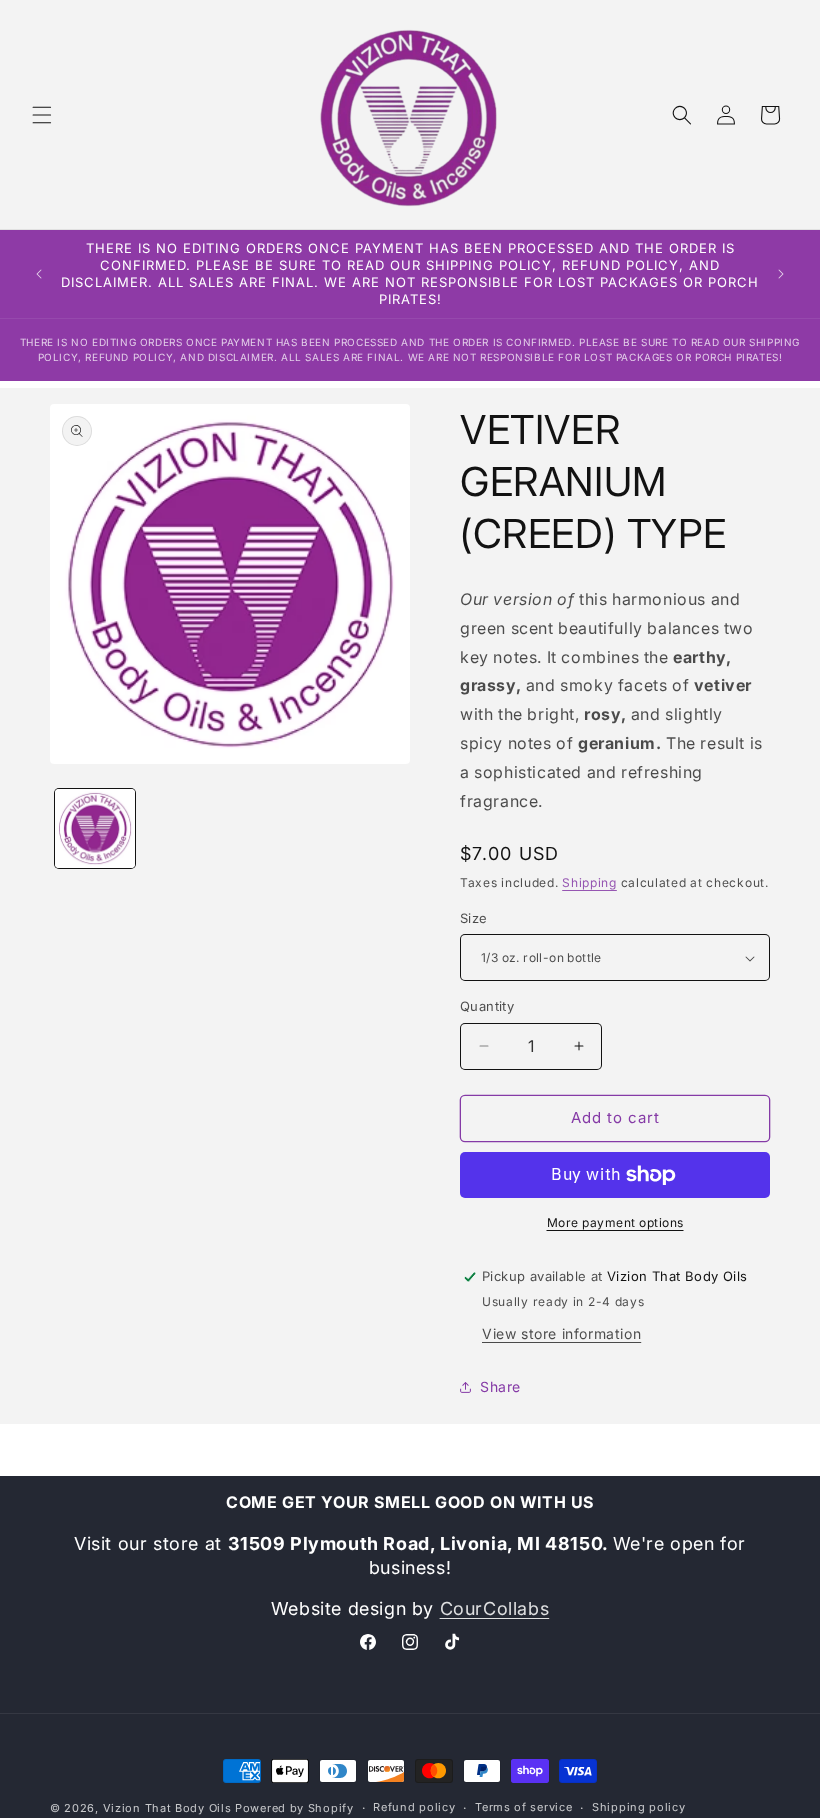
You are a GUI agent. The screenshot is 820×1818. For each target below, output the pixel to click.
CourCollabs (495, 1608)
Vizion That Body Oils (167, 1808)
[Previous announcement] (39, 274)
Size (474, 918)
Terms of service (523, 1807)
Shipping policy (639, 1807)
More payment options (615, 1222)
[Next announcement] (781, 274)
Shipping (589, 882)
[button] (42, 115)
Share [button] (500, 1386)
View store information (561, 1333)
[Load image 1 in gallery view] (95, 829)
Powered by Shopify (294, 1808)
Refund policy (414, 1807)
